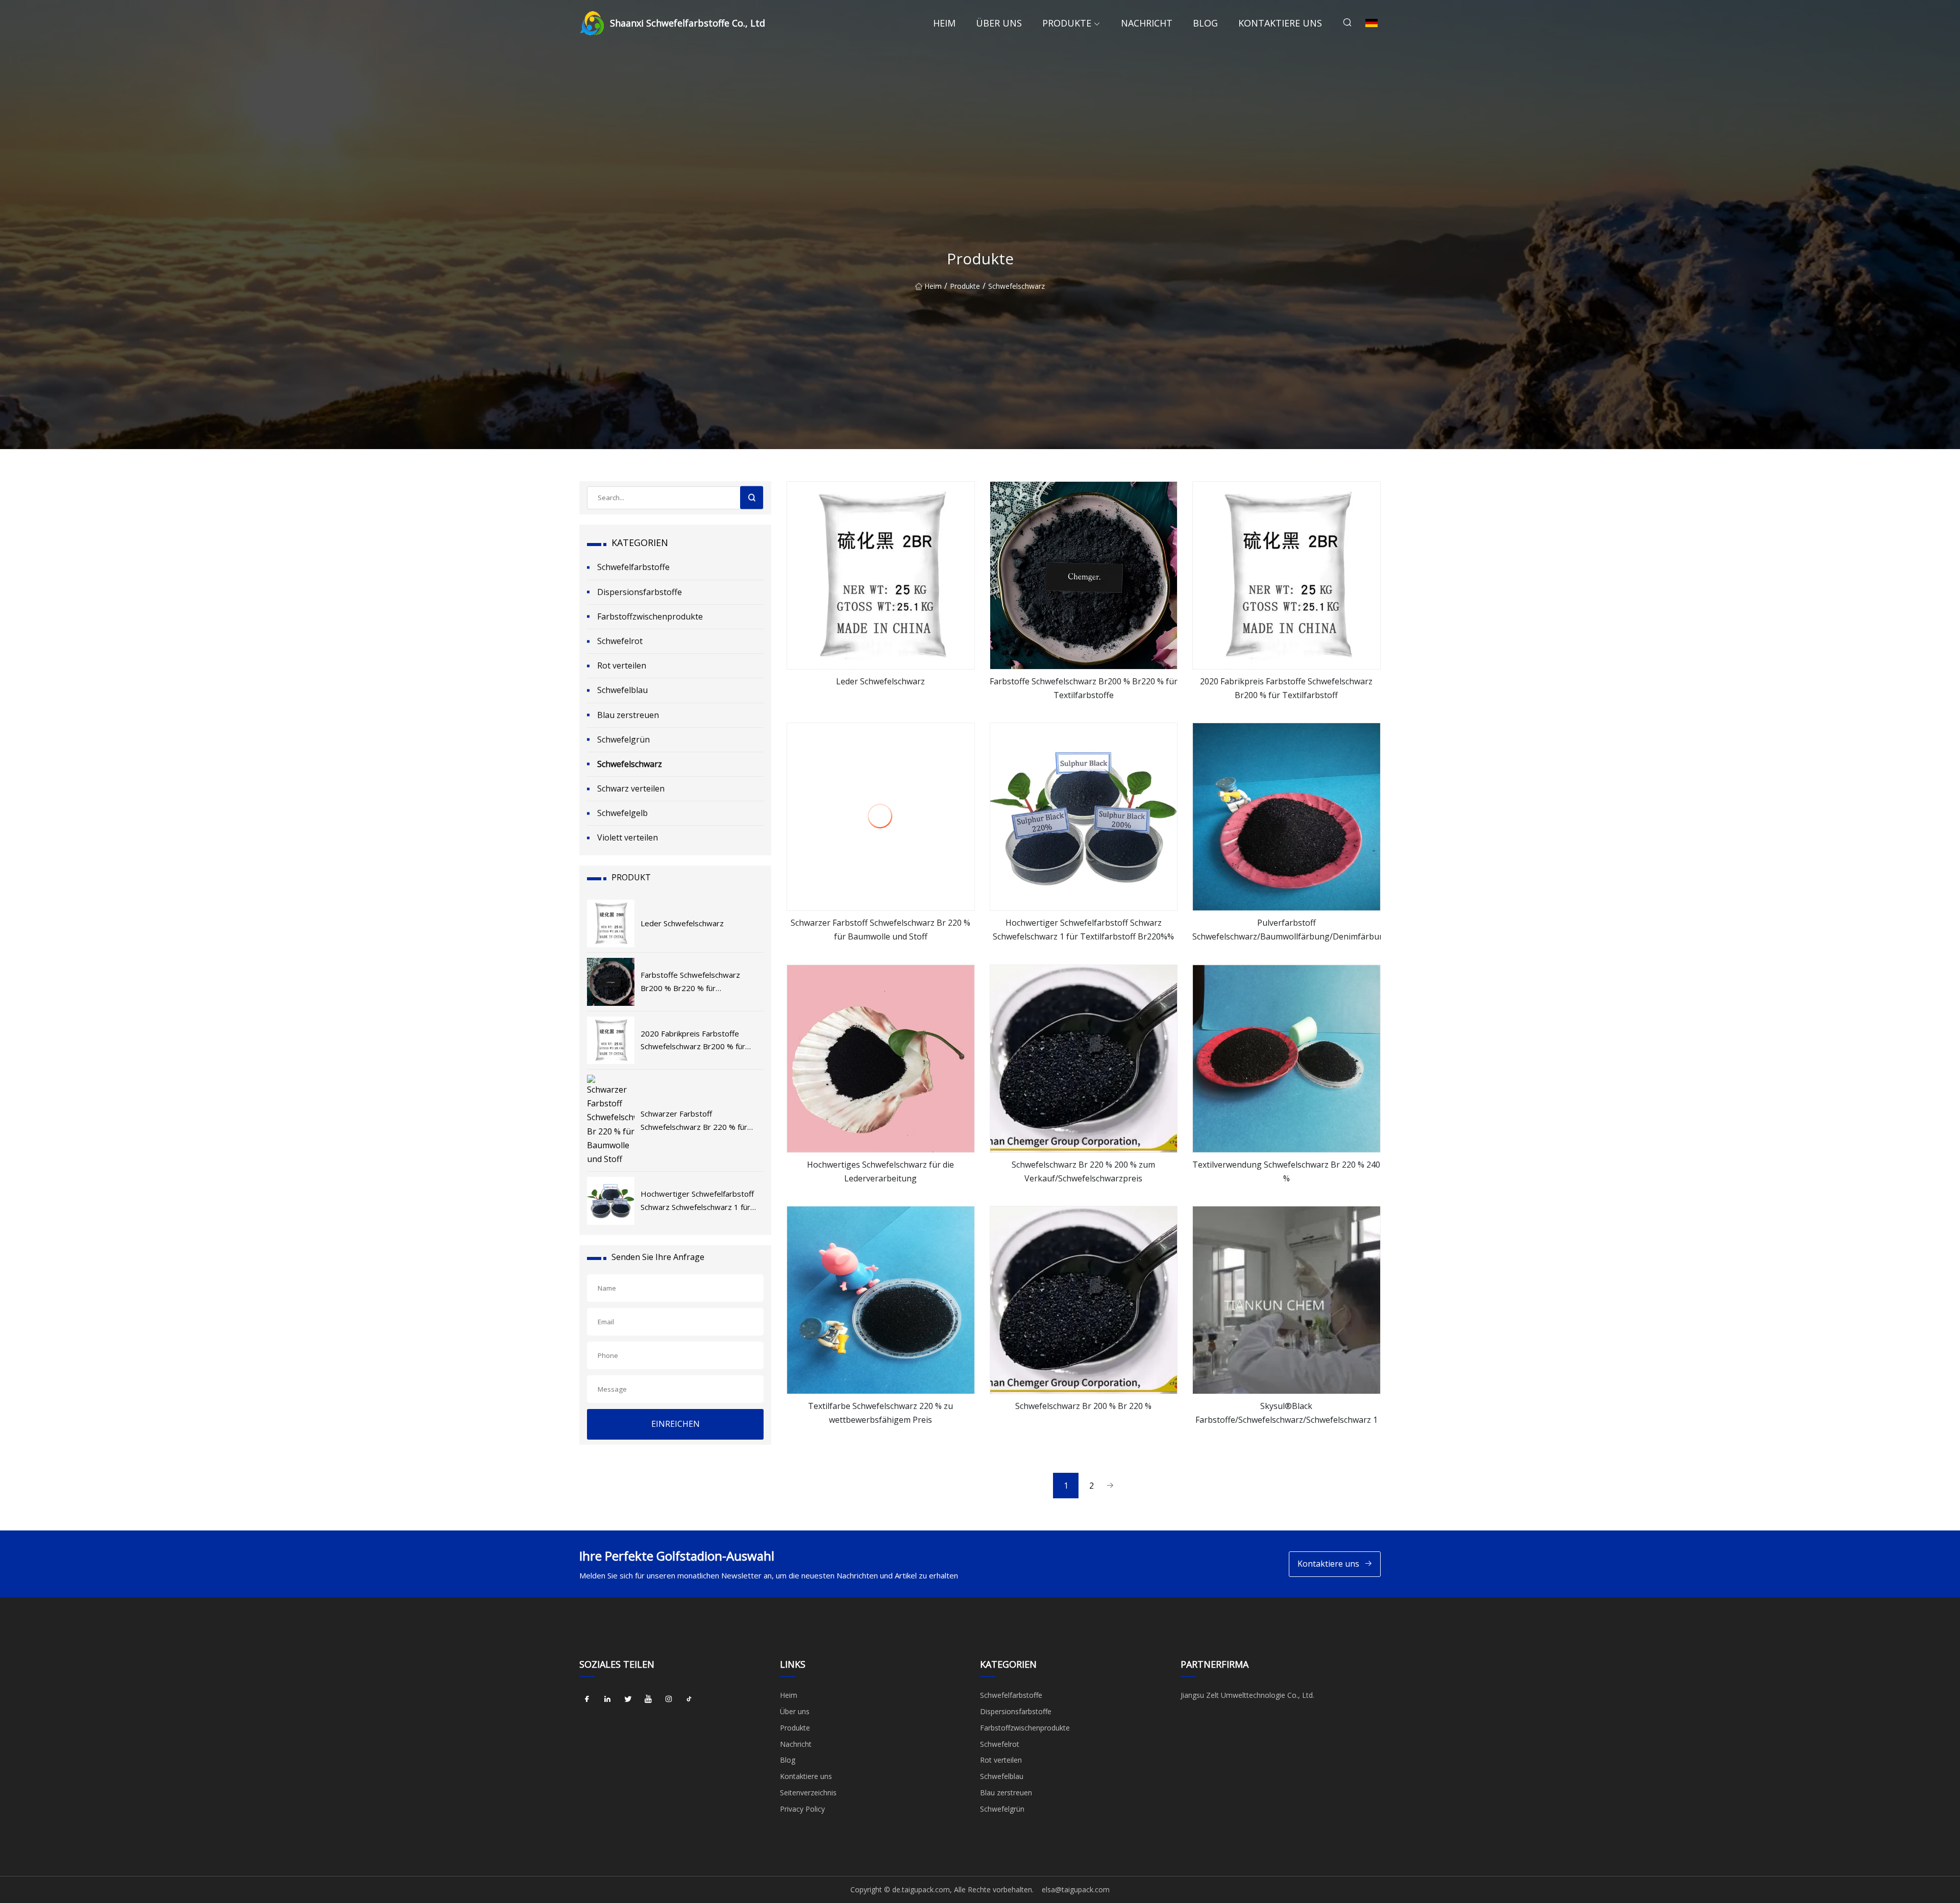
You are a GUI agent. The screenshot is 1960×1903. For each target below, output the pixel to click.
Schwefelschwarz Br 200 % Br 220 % (1083, 1406)
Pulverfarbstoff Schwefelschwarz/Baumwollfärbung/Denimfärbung (1287, 930)
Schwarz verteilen (631, 788)
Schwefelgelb (622, 813)
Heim (944, 23)
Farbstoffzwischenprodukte (650, 616)
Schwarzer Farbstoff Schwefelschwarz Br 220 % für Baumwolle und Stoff (880, 930)
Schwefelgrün (623, 739)
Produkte (1067, 23)
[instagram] (669, 1699)
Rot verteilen (622, 665)
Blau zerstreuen (628, 715)
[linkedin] (607, 1699)
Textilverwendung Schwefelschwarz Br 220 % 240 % (1286, 1171)
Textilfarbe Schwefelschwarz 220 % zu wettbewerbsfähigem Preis (880, 1413)
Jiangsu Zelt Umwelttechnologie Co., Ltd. (1247, 1695)
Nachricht (1147, 23)
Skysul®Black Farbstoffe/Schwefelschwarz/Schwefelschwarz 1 (1287, 1413)
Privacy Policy (802, 1809)
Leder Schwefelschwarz (880, 681)
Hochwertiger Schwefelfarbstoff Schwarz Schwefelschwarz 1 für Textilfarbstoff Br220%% (1083, 930)
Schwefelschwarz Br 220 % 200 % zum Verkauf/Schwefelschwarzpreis (1083, 1171)
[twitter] (628, 1699)
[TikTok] (689, 1699)
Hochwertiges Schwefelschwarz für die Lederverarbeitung (880, 1171)
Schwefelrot (620, 641)
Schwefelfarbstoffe (633, 567)
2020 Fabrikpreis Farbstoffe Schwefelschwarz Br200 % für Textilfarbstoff (1286, 688)
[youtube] (648, 1699)
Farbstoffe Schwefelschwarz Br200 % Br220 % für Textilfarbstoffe (1084, 688)
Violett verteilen (628, 837)
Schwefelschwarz (1016, 286)
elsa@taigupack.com (1076, 1889)
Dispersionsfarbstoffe (640, 592)
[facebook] (587, 1699)
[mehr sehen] (881, 575)
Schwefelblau (622, 690)
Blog (1205, 23)
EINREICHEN (676, 1424)
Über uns (999, 23)
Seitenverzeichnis (808, 1793)
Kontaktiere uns (1280, 23)
